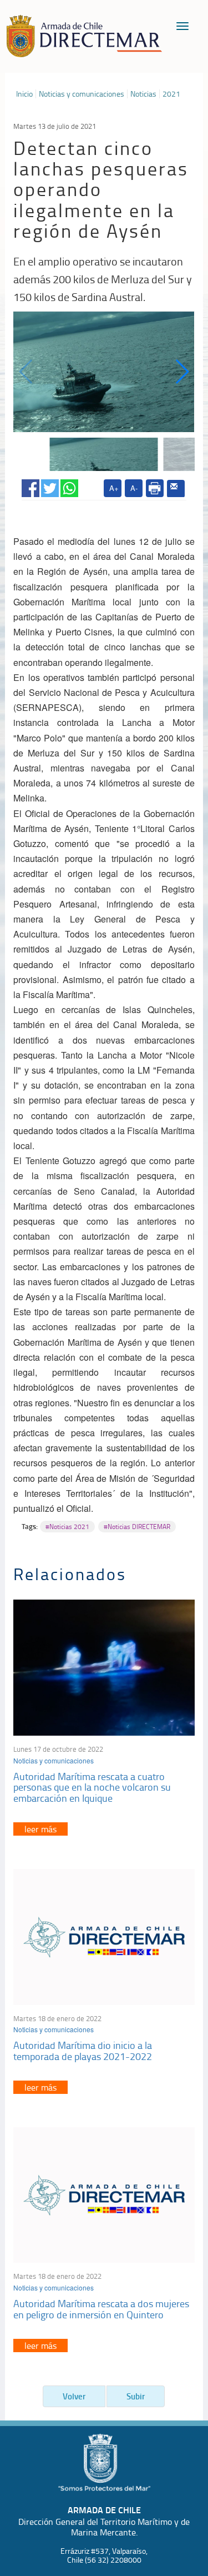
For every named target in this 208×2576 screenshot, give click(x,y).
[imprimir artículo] (155, 488)
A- (134, 488)
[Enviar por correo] (176, 489)
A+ (114, 488)
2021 (171, 94)
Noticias (143, 94)
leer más (40, 1829)
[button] (182, 372)
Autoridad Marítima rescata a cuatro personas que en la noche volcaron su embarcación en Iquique (92, 1787)
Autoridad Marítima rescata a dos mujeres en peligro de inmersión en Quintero (101, 2309)
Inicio (24, 94)
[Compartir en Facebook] (31, 486)
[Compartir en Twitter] (50, 486)
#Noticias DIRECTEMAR (137, 1527)
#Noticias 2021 (67, 1527)
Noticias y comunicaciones (82, 94)
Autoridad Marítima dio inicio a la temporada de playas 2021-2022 (83, 2051)
